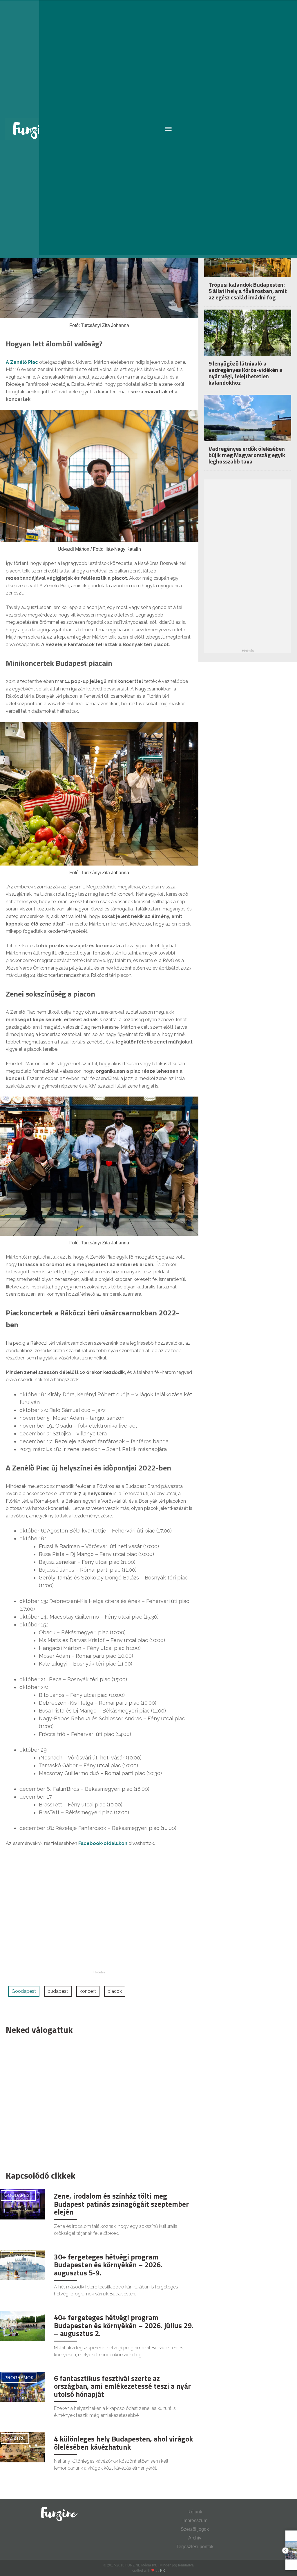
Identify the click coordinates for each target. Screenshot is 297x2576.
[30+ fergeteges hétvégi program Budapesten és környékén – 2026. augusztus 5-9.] (23, 2265)
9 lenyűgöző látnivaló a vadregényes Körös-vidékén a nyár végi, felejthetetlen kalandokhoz (246, 373)
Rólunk (195, 2512)
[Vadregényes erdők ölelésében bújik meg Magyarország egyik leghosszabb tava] (248, 424)
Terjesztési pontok (195, 2547)
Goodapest (24, 1991)
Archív (195, 2538)
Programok (19, 2378)
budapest (58, 1991)
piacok (115, 1991)
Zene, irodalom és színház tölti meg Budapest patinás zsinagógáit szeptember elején (121, 2204)
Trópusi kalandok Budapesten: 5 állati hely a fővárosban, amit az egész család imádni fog (248, 291)
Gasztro (15, 2438)
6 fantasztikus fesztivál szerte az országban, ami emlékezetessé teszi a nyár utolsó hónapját (122, 2386)
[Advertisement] (96, 2101)
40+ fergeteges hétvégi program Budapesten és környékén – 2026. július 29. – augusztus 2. (124, 2325)
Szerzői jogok (195, 2529)
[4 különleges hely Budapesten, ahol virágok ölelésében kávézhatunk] (23, 2447)
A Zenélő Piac (22, 362)
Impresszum (195, 2520)
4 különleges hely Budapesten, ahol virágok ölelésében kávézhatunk (123, 2443)
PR (163, 2570)
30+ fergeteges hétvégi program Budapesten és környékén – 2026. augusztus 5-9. (108, 2265)
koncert (88, 1991)
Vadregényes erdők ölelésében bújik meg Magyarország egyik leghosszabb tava (247, 455)
